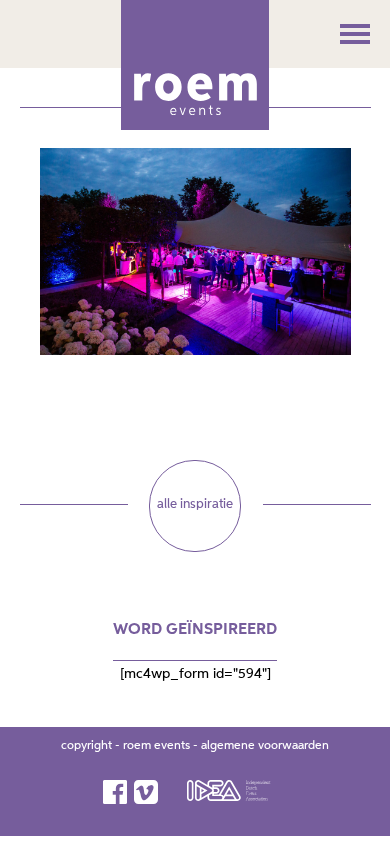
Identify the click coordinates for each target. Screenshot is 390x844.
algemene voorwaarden (265, 746)
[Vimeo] (147, 792)
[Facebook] (116, 792)
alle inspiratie (195, 504)
